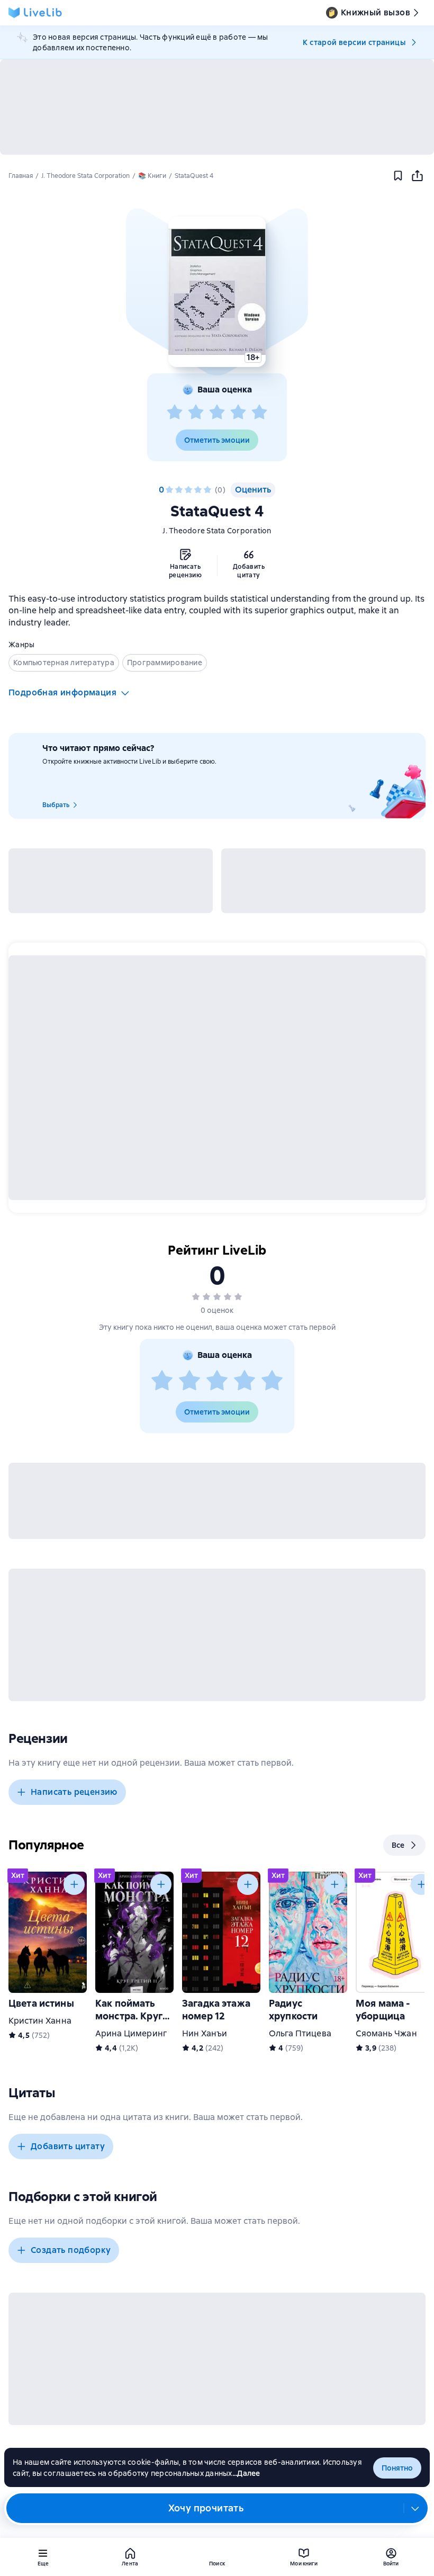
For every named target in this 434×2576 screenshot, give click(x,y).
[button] (217, 292)
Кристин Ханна (40, 2021)
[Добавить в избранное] (398, 176)
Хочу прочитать (206, 2508)
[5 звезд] (259, 413)
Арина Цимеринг (131, 2033)
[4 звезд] (238, 413)
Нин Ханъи (205, 2033)
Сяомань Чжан (386, 2033)
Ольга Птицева (300, 2033)
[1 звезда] (175, 413)
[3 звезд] (217, 413)
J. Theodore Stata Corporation (217, 531)
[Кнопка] (74, 1884)
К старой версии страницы (354, 42)
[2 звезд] (196, 413)
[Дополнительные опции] (415, 2508)
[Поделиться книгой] (417, 176)
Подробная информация (62, 692)
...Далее (246, 2473)
